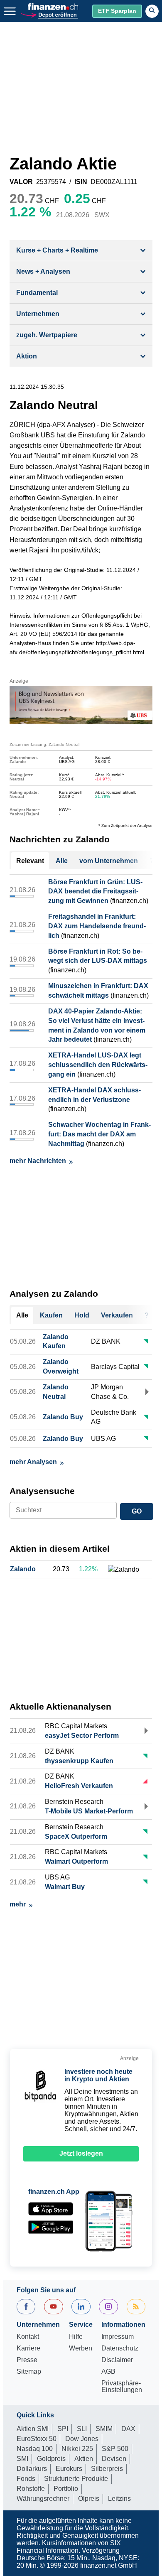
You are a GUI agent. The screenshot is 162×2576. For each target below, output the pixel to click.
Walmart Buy (65, 1887)
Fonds (26, 2479)
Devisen (114, 2459)
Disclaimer (117, 2360)
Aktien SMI (33, 2429)
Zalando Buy (63, 1417)
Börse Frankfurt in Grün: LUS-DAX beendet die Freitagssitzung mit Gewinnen (95, 892)
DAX (128, 2429)
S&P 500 (115, 2449)
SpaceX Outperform (76, 1836)
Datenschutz (120, 2348)
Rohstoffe (31, 2489)
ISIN (81, 182)
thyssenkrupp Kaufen (79, 1761)
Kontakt (28, 2337)
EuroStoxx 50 (37, 2439)
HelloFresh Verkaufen (79, 1786)
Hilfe (76, 2337)
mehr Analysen (33, 1462)
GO (137, 1511)
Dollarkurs (32, 2469)
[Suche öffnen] (152, 11)
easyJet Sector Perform (82, 1736)
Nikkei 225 (77, 2449)
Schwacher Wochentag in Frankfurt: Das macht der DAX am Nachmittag (99, 1134)
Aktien (84, 2459)
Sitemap (29, 2372)
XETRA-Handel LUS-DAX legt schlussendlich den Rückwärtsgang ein (98, 1065)
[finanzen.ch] (53, 7)
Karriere (28, 2348)
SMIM (104, 2429)
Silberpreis (107, 2469)
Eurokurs (69, 2469)
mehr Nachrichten (38, 1161)
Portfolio (66, 2489)
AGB (108, 2372)
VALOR (21, 182)
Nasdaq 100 (35, 2449)
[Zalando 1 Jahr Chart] (124, 1570)
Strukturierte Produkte (76, 2479)
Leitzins (119, 2499)
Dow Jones (82, 2439)
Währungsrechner (43, 2499)
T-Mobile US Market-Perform (89, 1811)
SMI (22, 2459)
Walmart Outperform (76, 1861)
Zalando (23, 1569)
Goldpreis (51, 2459)
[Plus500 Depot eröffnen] (49, 14)
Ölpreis (89, 2499)
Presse (27, 2360)
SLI (82, 2429)
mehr (18, 1904)
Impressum (118, 2337)
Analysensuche (42, 1491)
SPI (63, 2429)
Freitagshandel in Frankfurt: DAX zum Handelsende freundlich (97, 926)
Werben (81, 2348)
